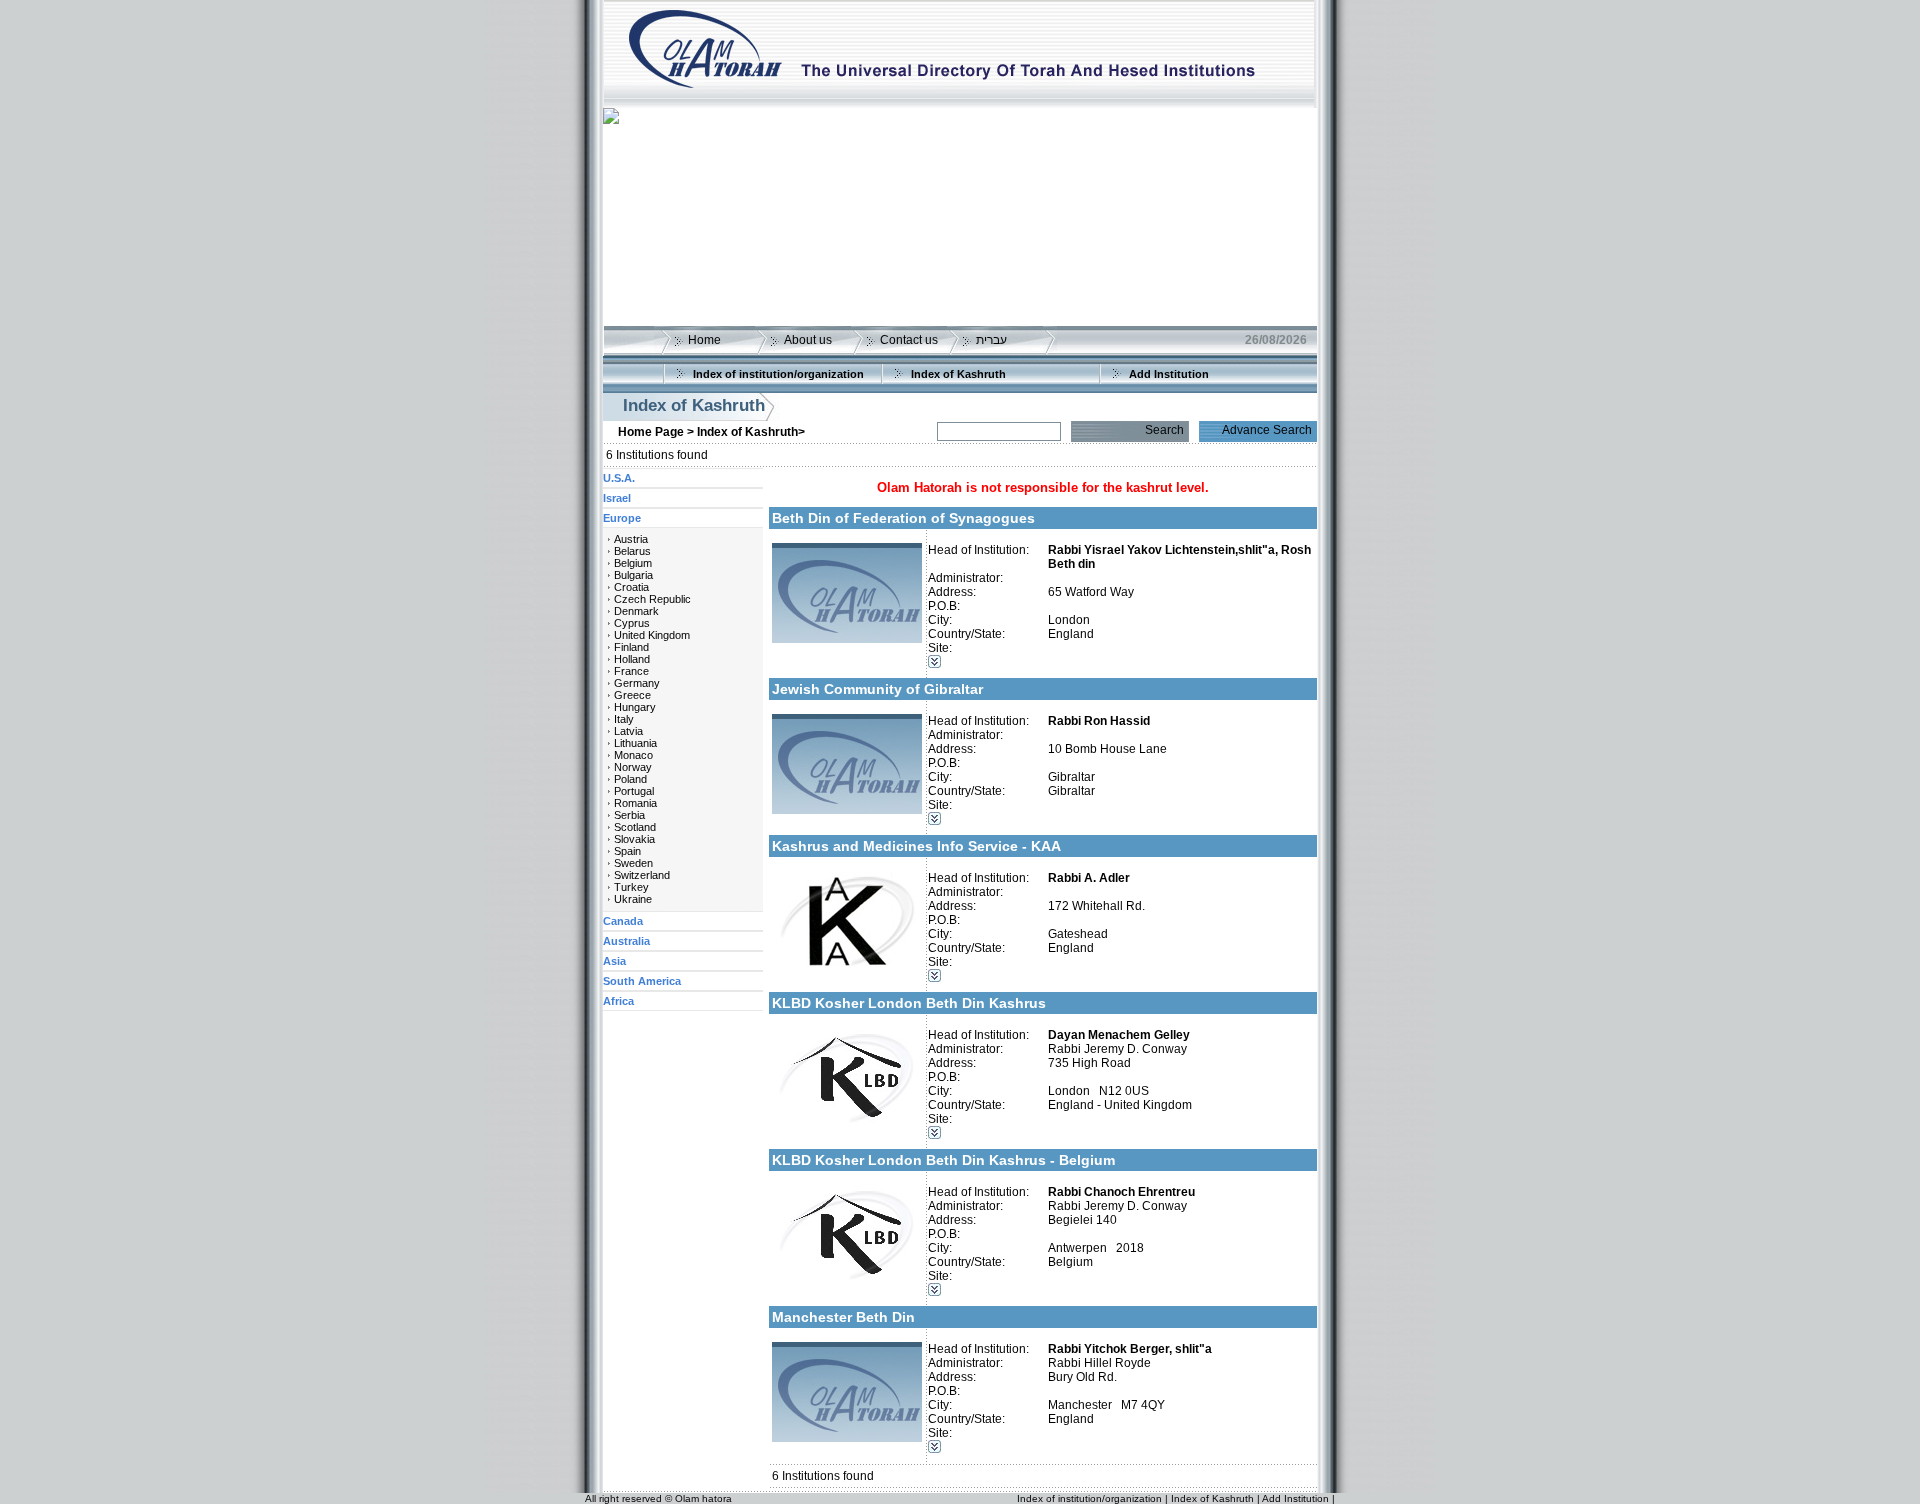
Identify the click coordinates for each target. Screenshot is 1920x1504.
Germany (637, 683)
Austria (631, 539)
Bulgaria (633, 575)
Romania (635, 803)
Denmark (636, 611)
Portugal (634, 791)
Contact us (909, 340)
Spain (627, 851)
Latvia (628, 731)
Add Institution (1169, 374)
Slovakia (634, 839)
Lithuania (635, 743)
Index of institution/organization (778, 374)
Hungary (635, 707)
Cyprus (632, 623)
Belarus (632, 551)
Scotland (635, 827)
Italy (624, 719)
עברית (991, 340)
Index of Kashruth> (751, 432)
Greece (632, 695)
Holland (632, 659)
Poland (630, 779)
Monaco (633, 755)
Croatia (631, 587)
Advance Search (1267, 430)
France (631, 671)
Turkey (631, 887)
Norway (633, 767)
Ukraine (633, 899)
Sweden (633, 863)
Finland (631, 647)
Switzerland (642, 875)
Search (1164, 430)
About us (808, 340)
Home (704, 340)
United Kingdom (652, 635)
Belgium (633, 563)
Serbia (629, 815)
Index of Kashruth (958, 374)
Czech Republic (652, 599)
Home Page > (656, 432)
